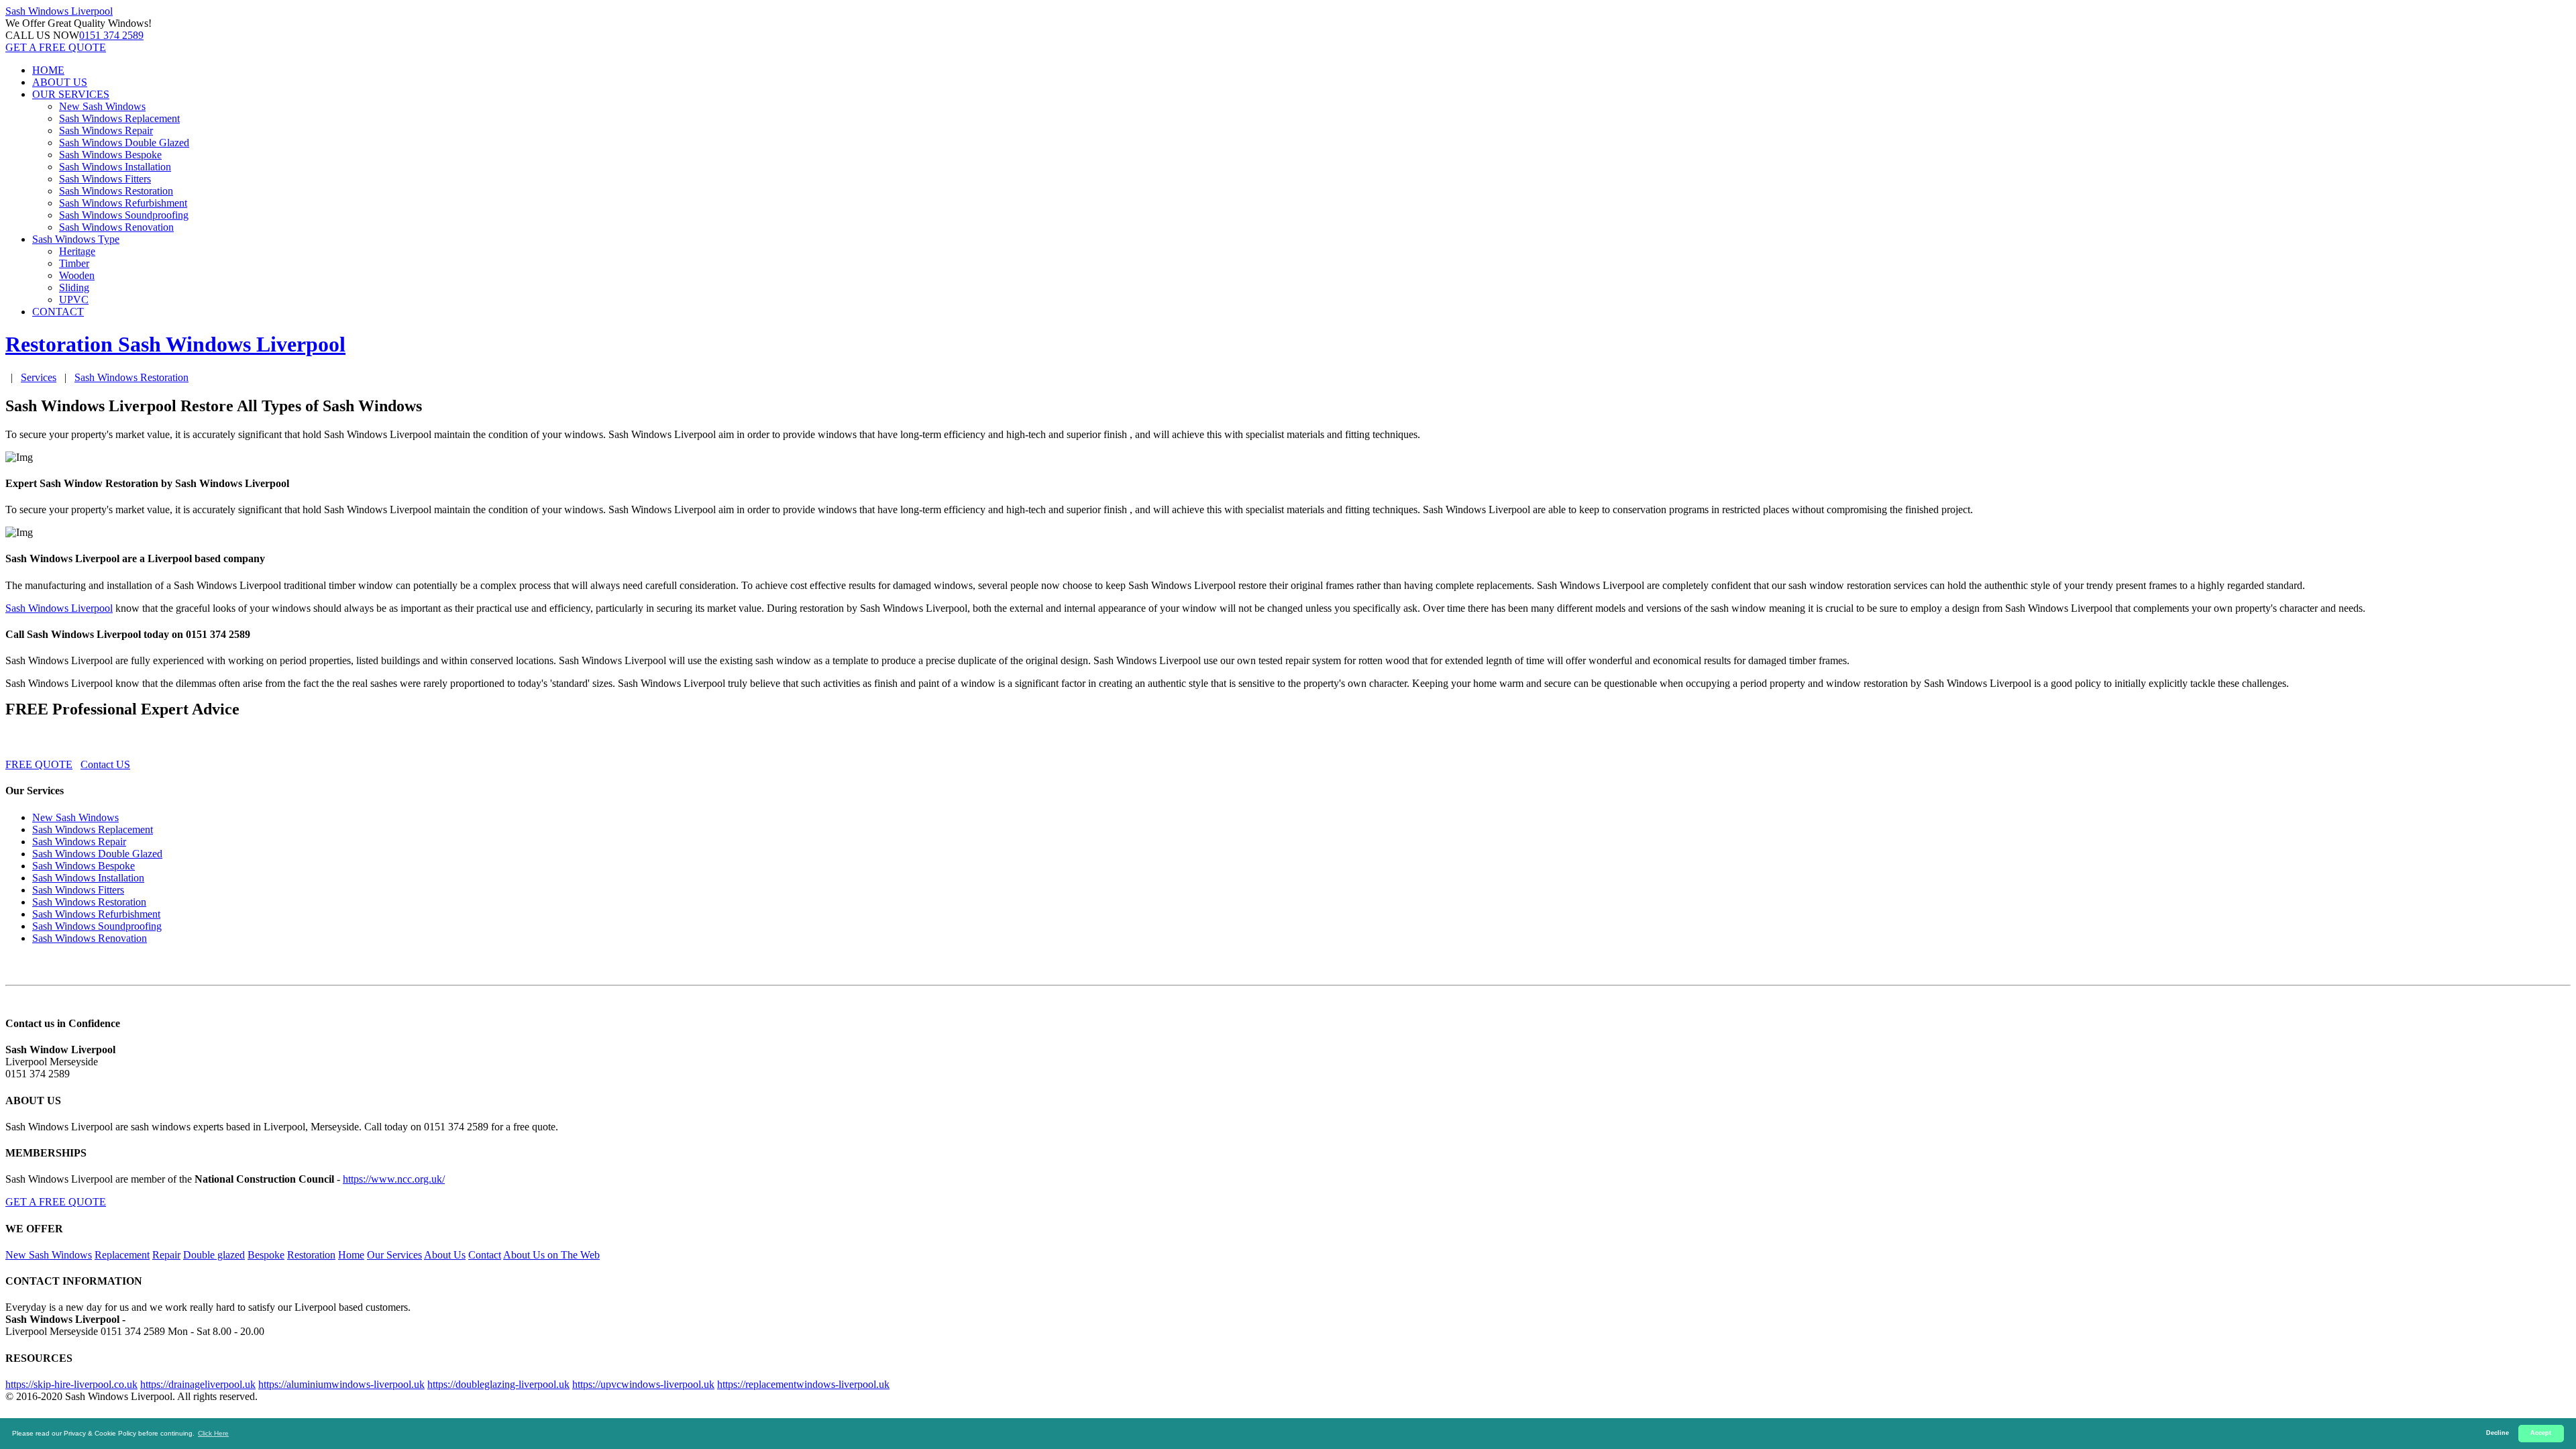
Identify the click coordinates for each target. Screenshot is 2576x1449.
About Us (445, 1255)
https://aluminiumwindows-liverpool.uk (341, 1384)
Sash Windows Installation (115, 167)
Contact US (105, 764)
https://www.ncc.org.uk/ (394, 1179)
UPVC (74, 300)
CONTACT (58, 312)
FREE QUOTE (39, 764)
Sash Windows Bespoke (110, 155)
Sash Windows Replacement (119, 118)
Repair (166, 1255)
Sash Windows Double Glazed (124, 143)
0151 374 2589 (111, 35)
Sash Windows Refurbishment (123, 203)
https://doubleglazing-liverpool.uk (498, 1384)
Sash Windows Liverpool (59, 608)
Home (351, 1255)
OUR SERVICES (71, 94)
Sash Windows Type (76, 239)
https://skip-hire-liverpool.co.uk (71, 1384)
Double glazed (214, 1255)
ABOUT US (60, 82)
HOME (48, 70)
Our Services (394, 1255)
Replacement (122, 1255)
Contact (485, 1255)
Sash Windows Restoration (116, 191)
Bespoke (266, 1255)
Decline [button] (2498, 1433)
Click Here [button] (213, 1433)
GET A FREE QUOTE (56, 47)
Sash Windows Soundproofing (124, 215)
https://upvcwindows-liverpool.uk (643, 1384)
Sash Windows (59, 11)
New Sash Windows (102, 106)
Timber (74, 263)
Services (39, 377)
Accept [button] (2541, 1433)
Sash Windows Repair (106, 130)
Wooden (77, 275)
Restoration (311, 1255)
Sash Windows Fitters (105, 179)
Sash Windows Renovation (116, 227)
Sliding (74, 287)
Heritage (77, 251)
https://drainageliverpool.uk (198, 1384)
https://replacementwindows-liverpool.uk (803, 1384)
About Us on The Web (551, 1255)
